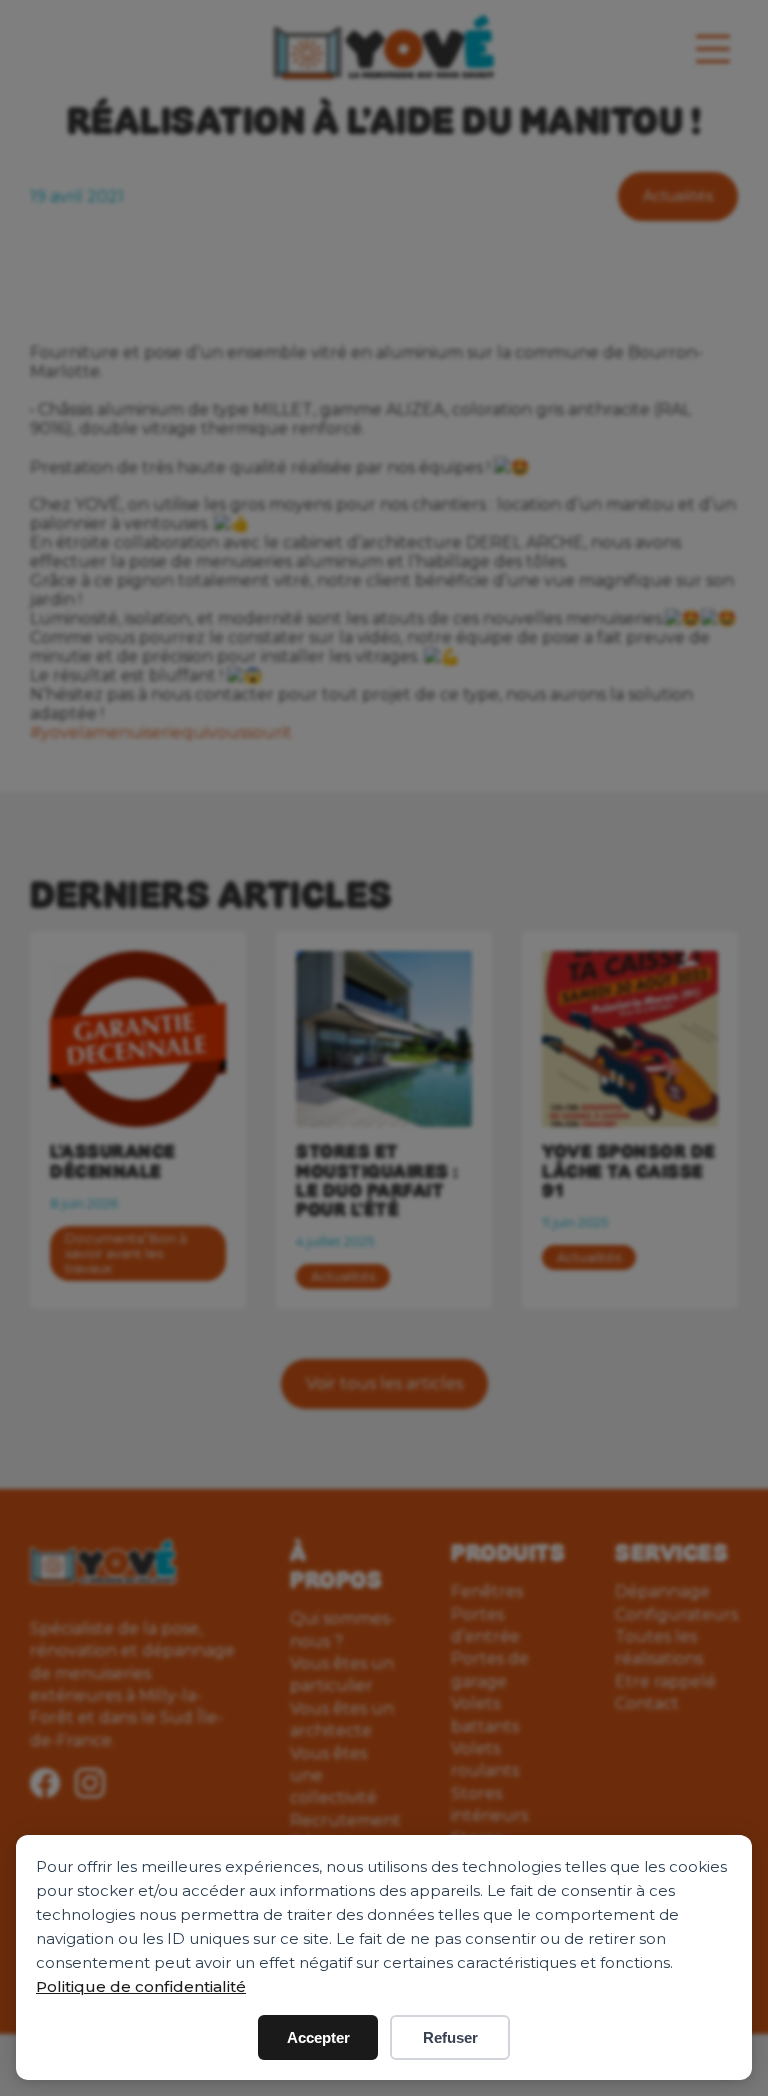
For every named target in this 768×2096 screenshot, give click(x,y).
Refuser (450, 2037)
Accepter (318, 2037)
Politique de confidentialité (141, 1986)
